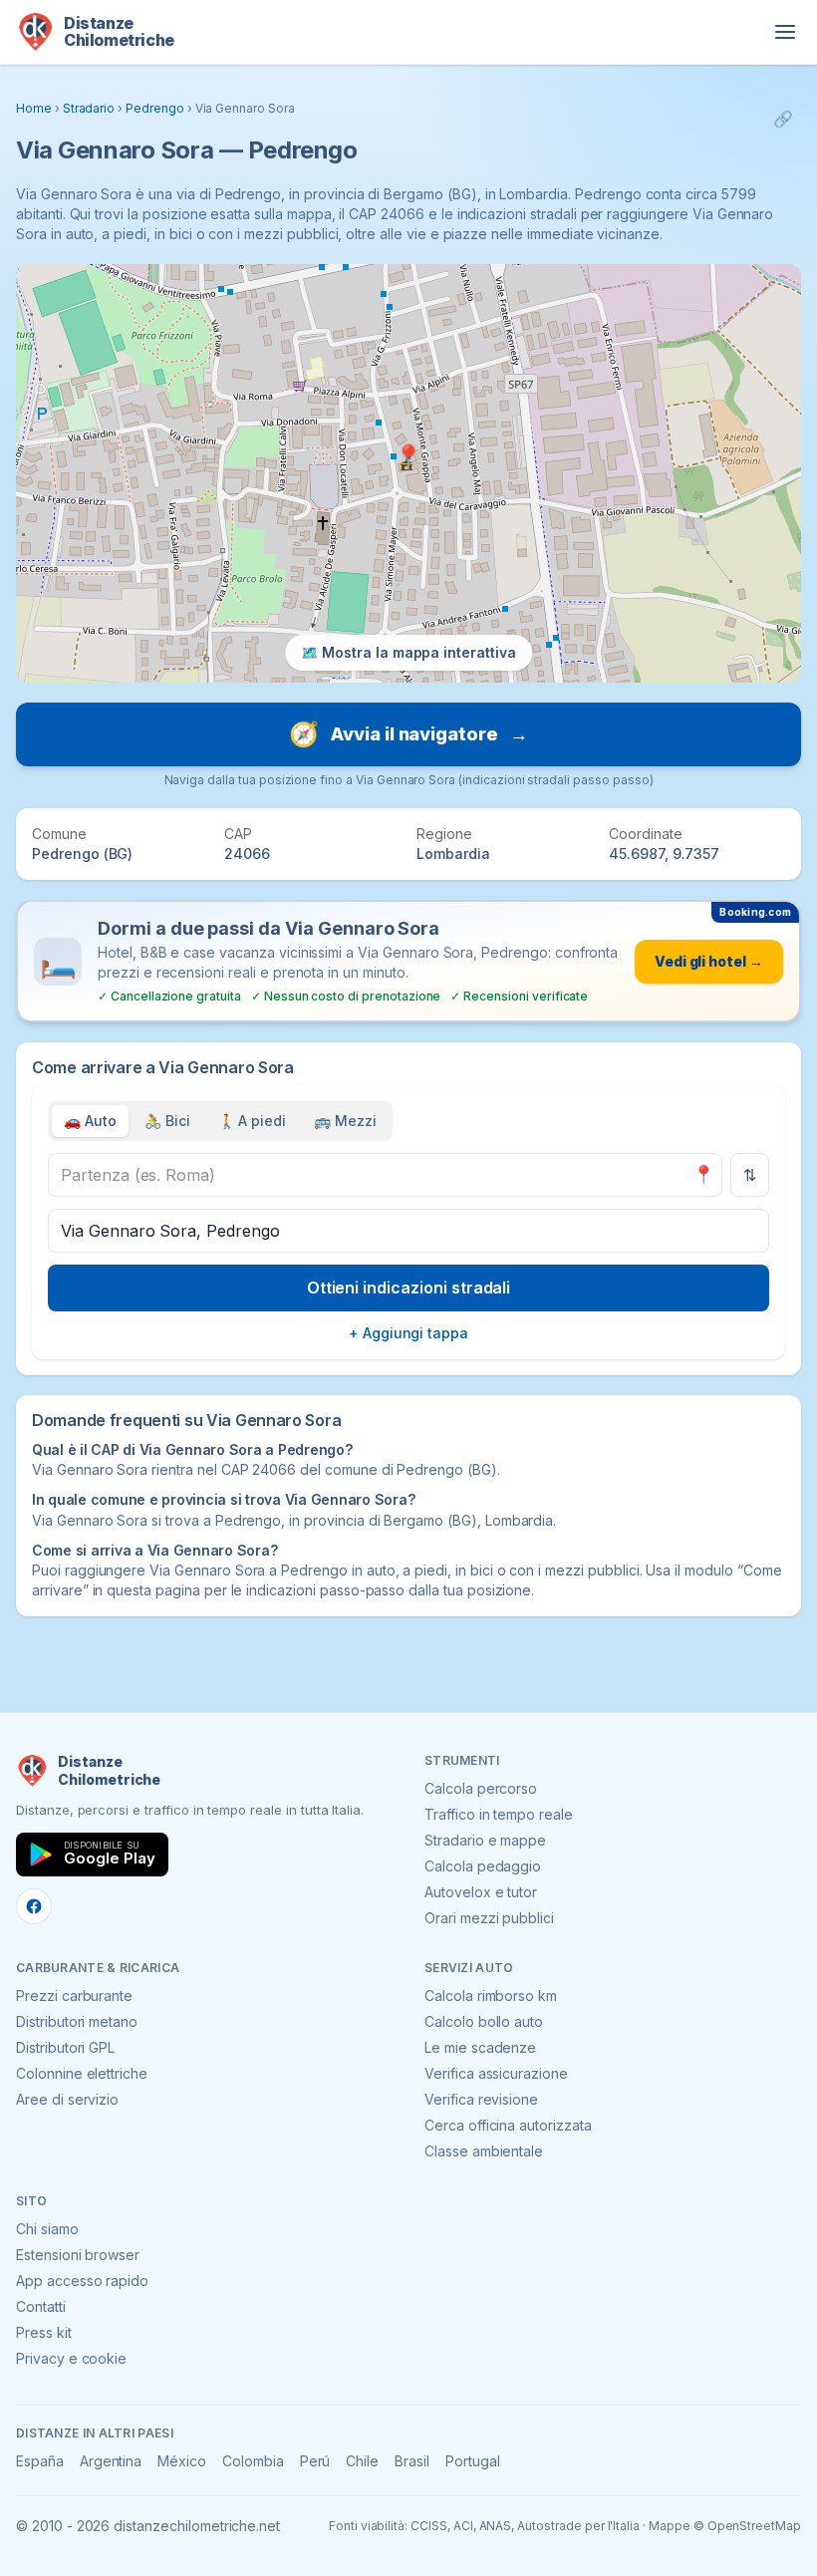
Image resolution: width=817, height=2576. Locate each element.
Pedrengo (155, 108)
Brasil (412, 2461)
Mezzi (345, 1121)
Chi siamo (47, 2229)
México (182, 2461)
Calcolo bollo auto (484, 2021)
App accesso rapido (82, 2281)
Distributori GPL (65, 2047)
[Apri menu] (785, 32)
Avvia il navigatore (408, 734)
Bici (167, 1121)
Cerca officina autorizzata (508, 2125)
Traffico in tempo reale (499, 1814)
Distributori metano (77, 2021)
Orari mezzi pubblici (489, 1918)
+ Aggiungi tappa (408, 1333)
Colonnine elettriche (82, 2073)
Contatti (41, 2306)
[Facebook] (34, 1906)
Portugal (473, 2461)
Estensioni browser (78, 2255)
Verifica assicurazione (496, 2073)
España (40, 2461)
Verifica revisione (481, 2099)
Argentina (111, 2461)
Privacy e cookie (71, 2358)
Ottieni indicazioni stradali (409, 1288)
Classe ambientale (484, 2151)
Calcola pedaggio (483, 1866)
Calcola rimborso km (491, 1996)
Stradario (89, 108)
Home (34, 108)
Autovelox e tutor (481, 1892)
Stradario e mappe (485, 1840)
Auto (90, 1121)
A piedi (253, 1121)
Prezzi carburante (74, 1996)
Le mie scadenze (480, 2047)
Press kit (44, 2332)
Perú (315, 2461)
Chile (362, 2461)
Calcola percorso (481, 1788)
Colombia (253, 2461)
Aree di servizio (67, 2099)
